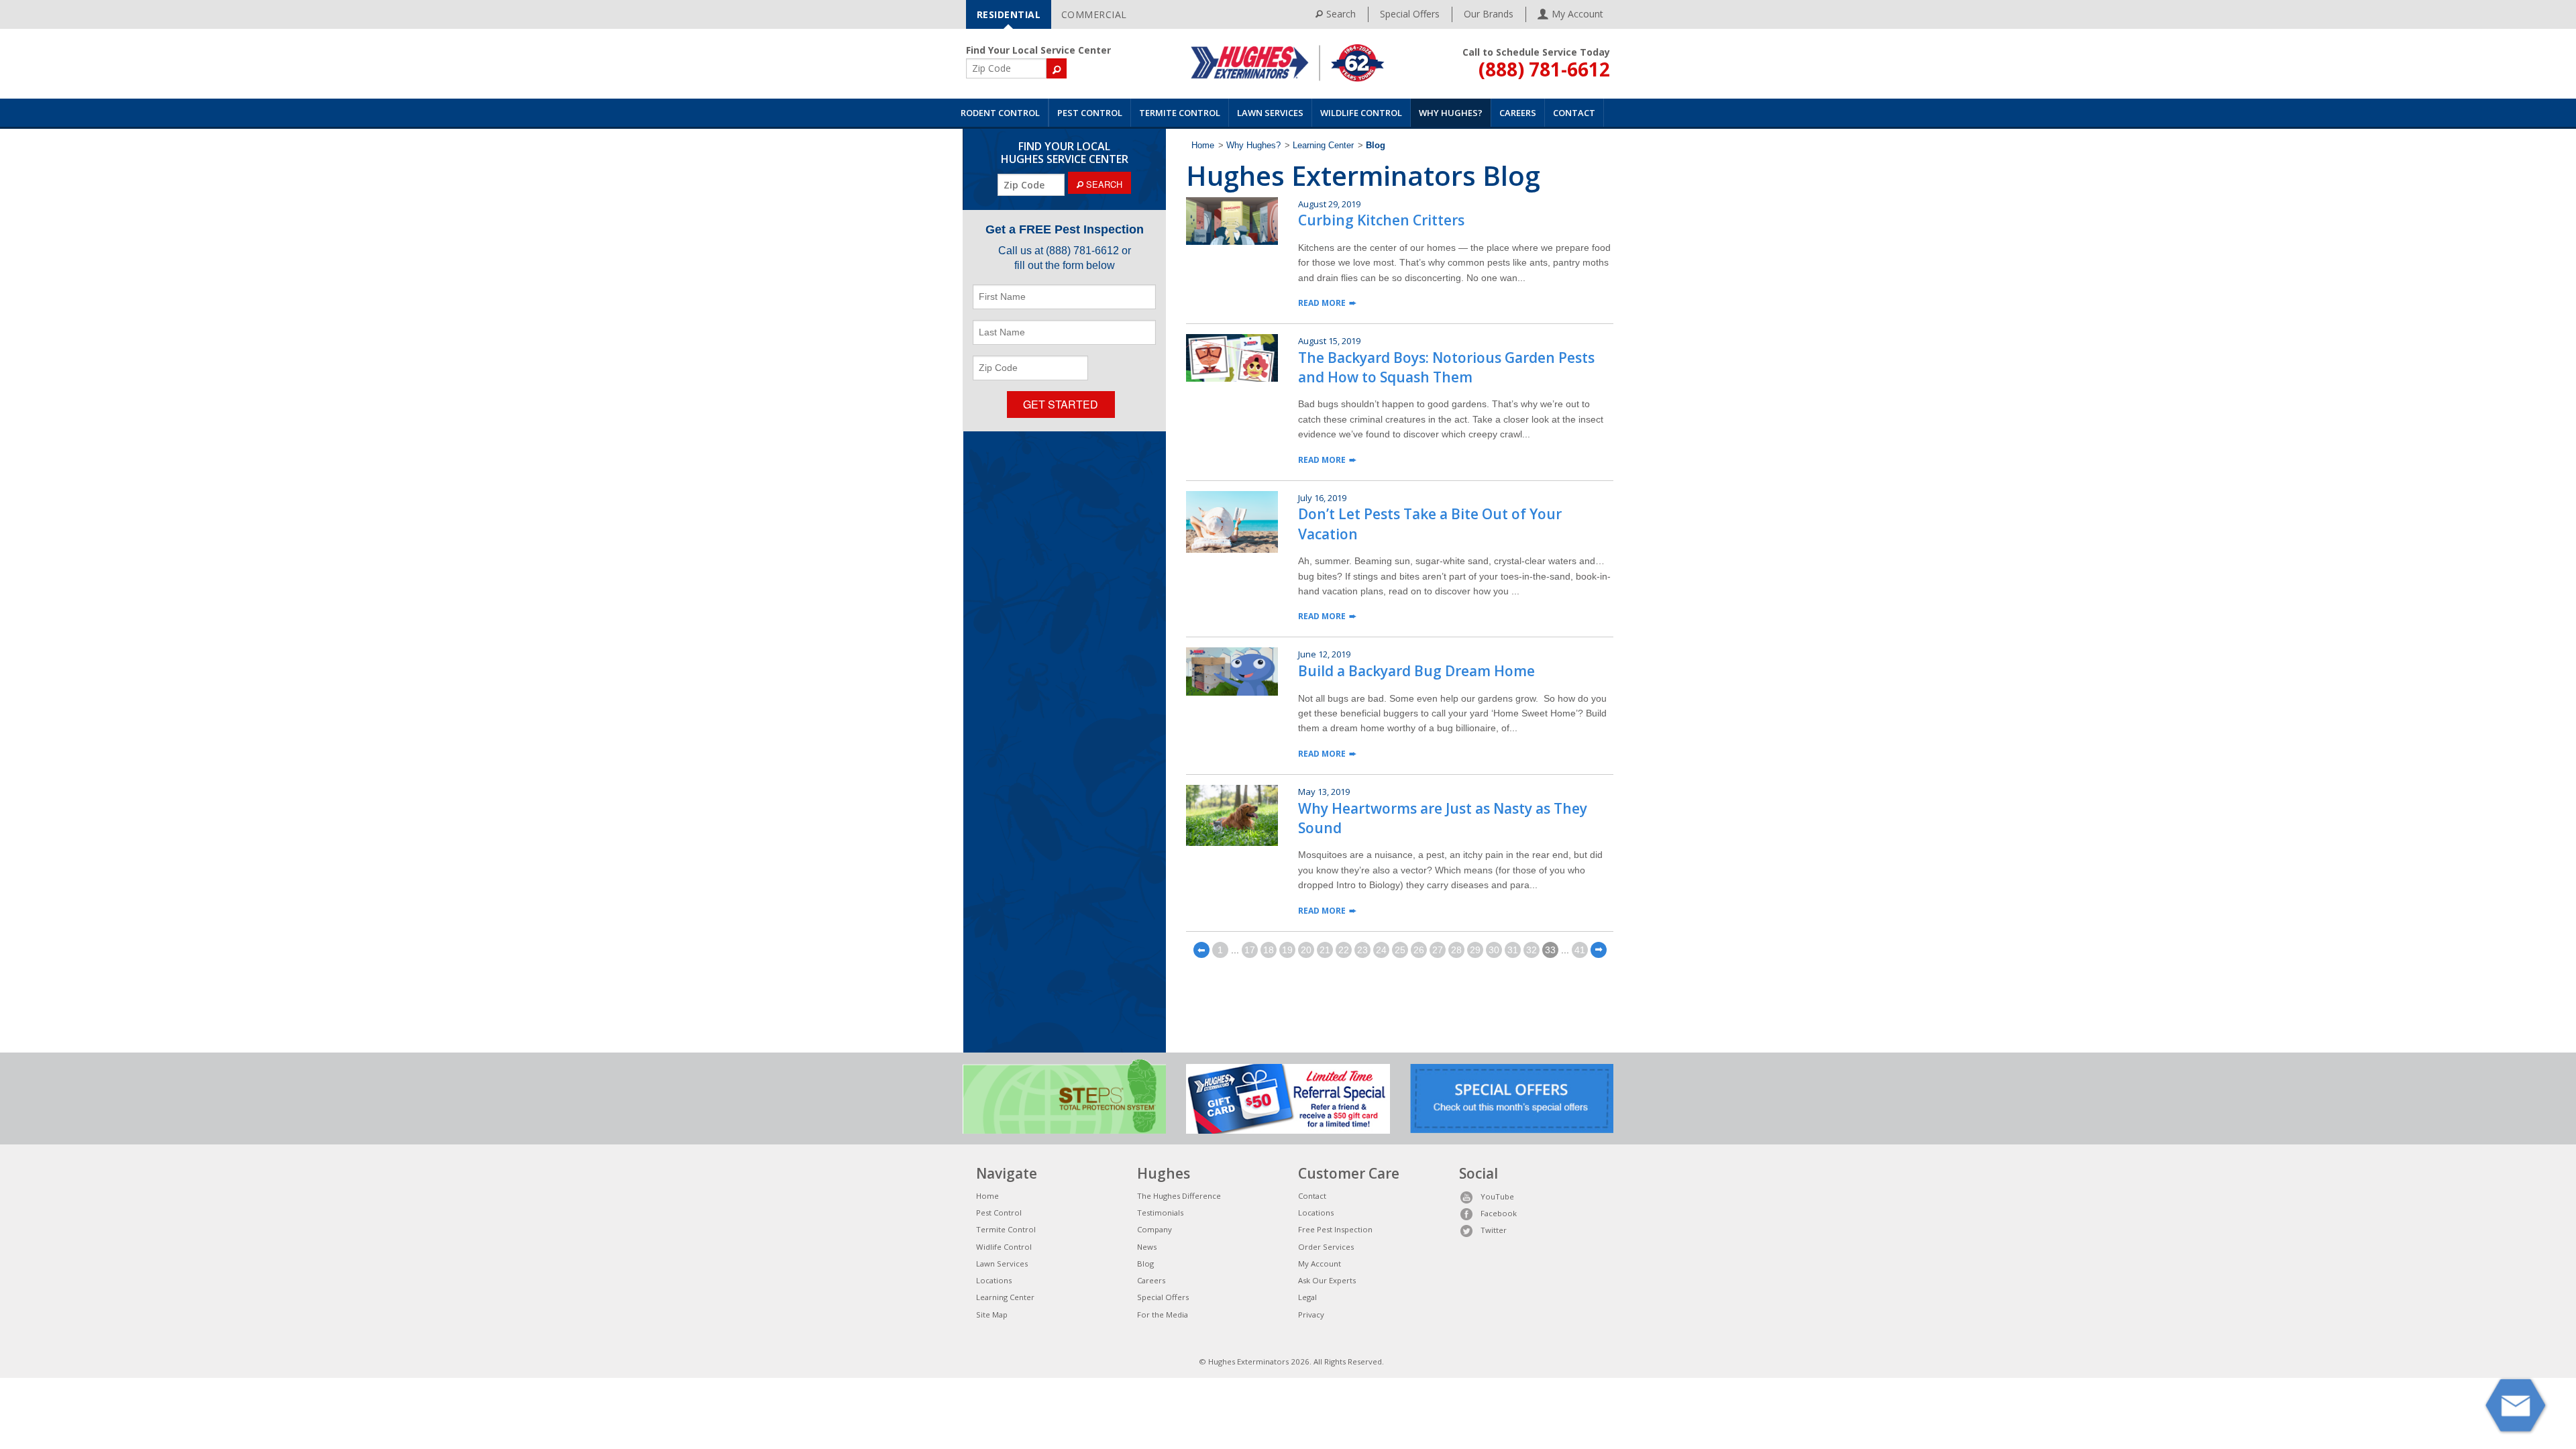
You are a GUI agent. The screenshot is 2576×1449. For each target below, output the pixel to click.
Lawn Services (1270, 113)
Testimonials (1160, 1213)
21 (1325, 950)
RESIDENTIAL (1009, 14)
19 (1287, 950)
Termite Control (1180, 113)
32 (1532, 950)
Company (1155, 1229)
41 (1580, 950)
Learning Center (1323, 146)
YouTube (1497, 1196)
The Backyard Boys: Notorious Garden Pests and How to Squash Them (1446, 367)
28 (1456, 950)
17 (1250, 950)
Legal (1307, 1297)
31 (1513, 950)
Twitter (1494, 1230)
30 (1494, 950)
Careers (1518, 113)
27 (1438, 950)
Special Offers (1410, 14)
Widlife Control (1004, 1247)
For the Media (1163, 1314)
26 (1419, 950)
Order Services (1326, 1247)
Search (1341, 14)
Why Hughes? (1451, 113)
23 (1362, 950)
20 (1306, 950)
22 (1344, 950)
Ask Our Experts (1327, 1280)
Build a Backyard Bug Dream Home (1416, 671)
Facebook (1499, 1213)
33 (1550, 950)
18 (1269, 950)
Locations (994, 1280)
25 (1400, 950)
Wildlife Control (1361, 113)
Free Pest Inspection (1335, 1229)
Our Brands (1489, 14)
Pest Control (1090, 113)
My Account (1320, 1264)
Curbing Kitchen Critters (1381, 220)
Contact (1574, 113)
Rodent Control (1000, 113)
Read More (1322, 303)
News (1147, 1247)
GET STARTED (1061, 404)
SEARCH (1103, 184)
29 (1475, 950)
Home (1203, 146)
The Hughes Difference (1179, 1196)
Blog (1145, 1264)
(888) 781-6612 (1544, 69)
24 (1381, 950)
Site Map (992, 1314)
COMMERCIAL (1094, 14)
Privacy (1311, 1314)
